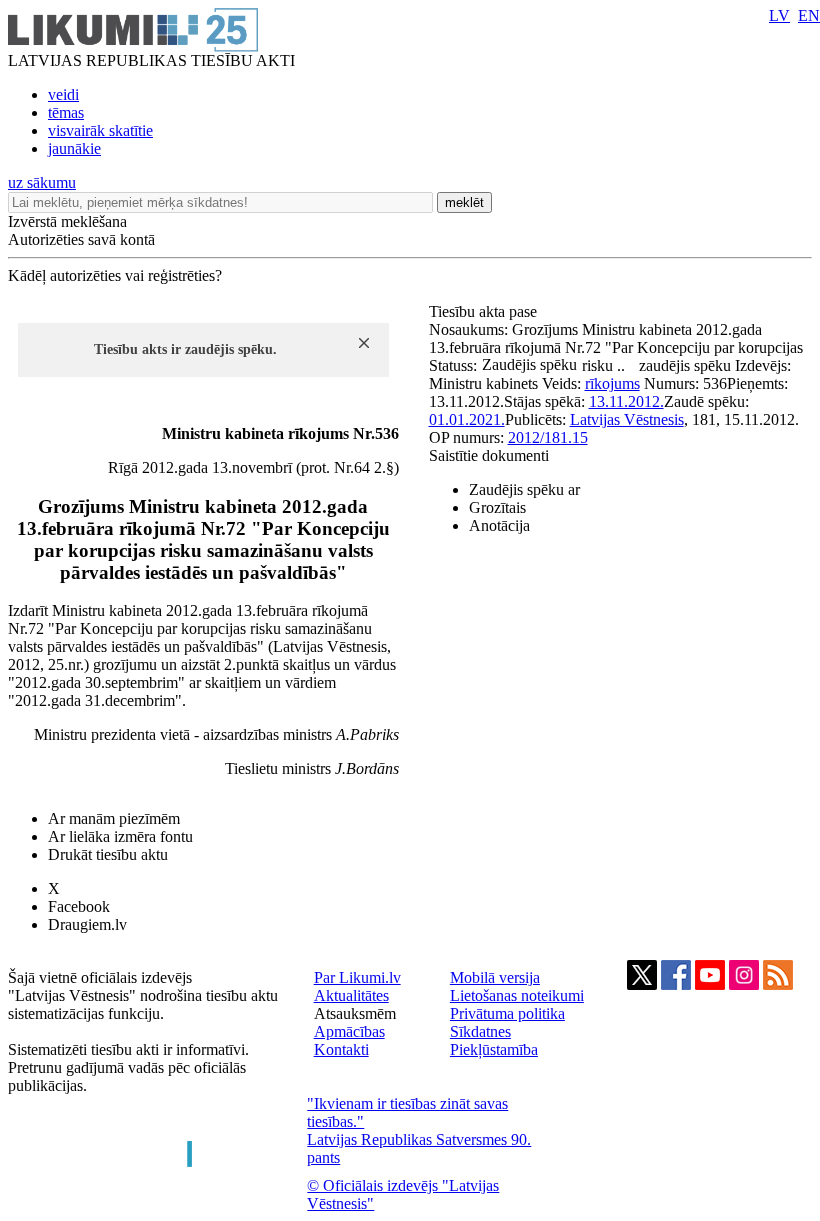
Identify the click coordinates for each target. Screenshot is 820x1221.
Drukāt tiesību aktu (108, 854)
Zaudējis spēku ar (524, 489)
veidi (63, 94)
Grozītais (497, 507)
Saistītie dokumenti (489, 455)
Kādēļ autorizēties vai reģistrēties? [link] (115, 275)
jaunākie (74, 148)
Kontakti (341, 1049)
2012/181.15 (548, 437)
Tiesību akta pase (485, 311)
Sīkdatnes (480, 1031)
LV (779, 15)
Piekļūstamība (494, 1049)
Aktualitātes (351, 995)
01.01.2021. (467, 419)
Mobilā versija (495, 977)
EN (809, 15)
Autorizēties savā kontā (81, 239)
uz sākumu (42, 182)
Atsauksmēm (355, 1013)
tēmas (66, 112)
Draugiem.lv (87, 924)
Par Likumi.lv (357, 977)
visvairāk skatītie (100, 130)
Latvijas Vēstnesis (627, 419)
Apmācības (349, 1031)
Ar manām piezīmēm (114, 818)
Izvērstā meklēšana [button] (67, 221)
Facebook (79, 906)
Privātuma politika (507, 1013)
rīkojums (612, 383)
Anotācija (499, 525)
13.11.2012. (626, 401)
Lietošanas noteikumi (517, 995)
